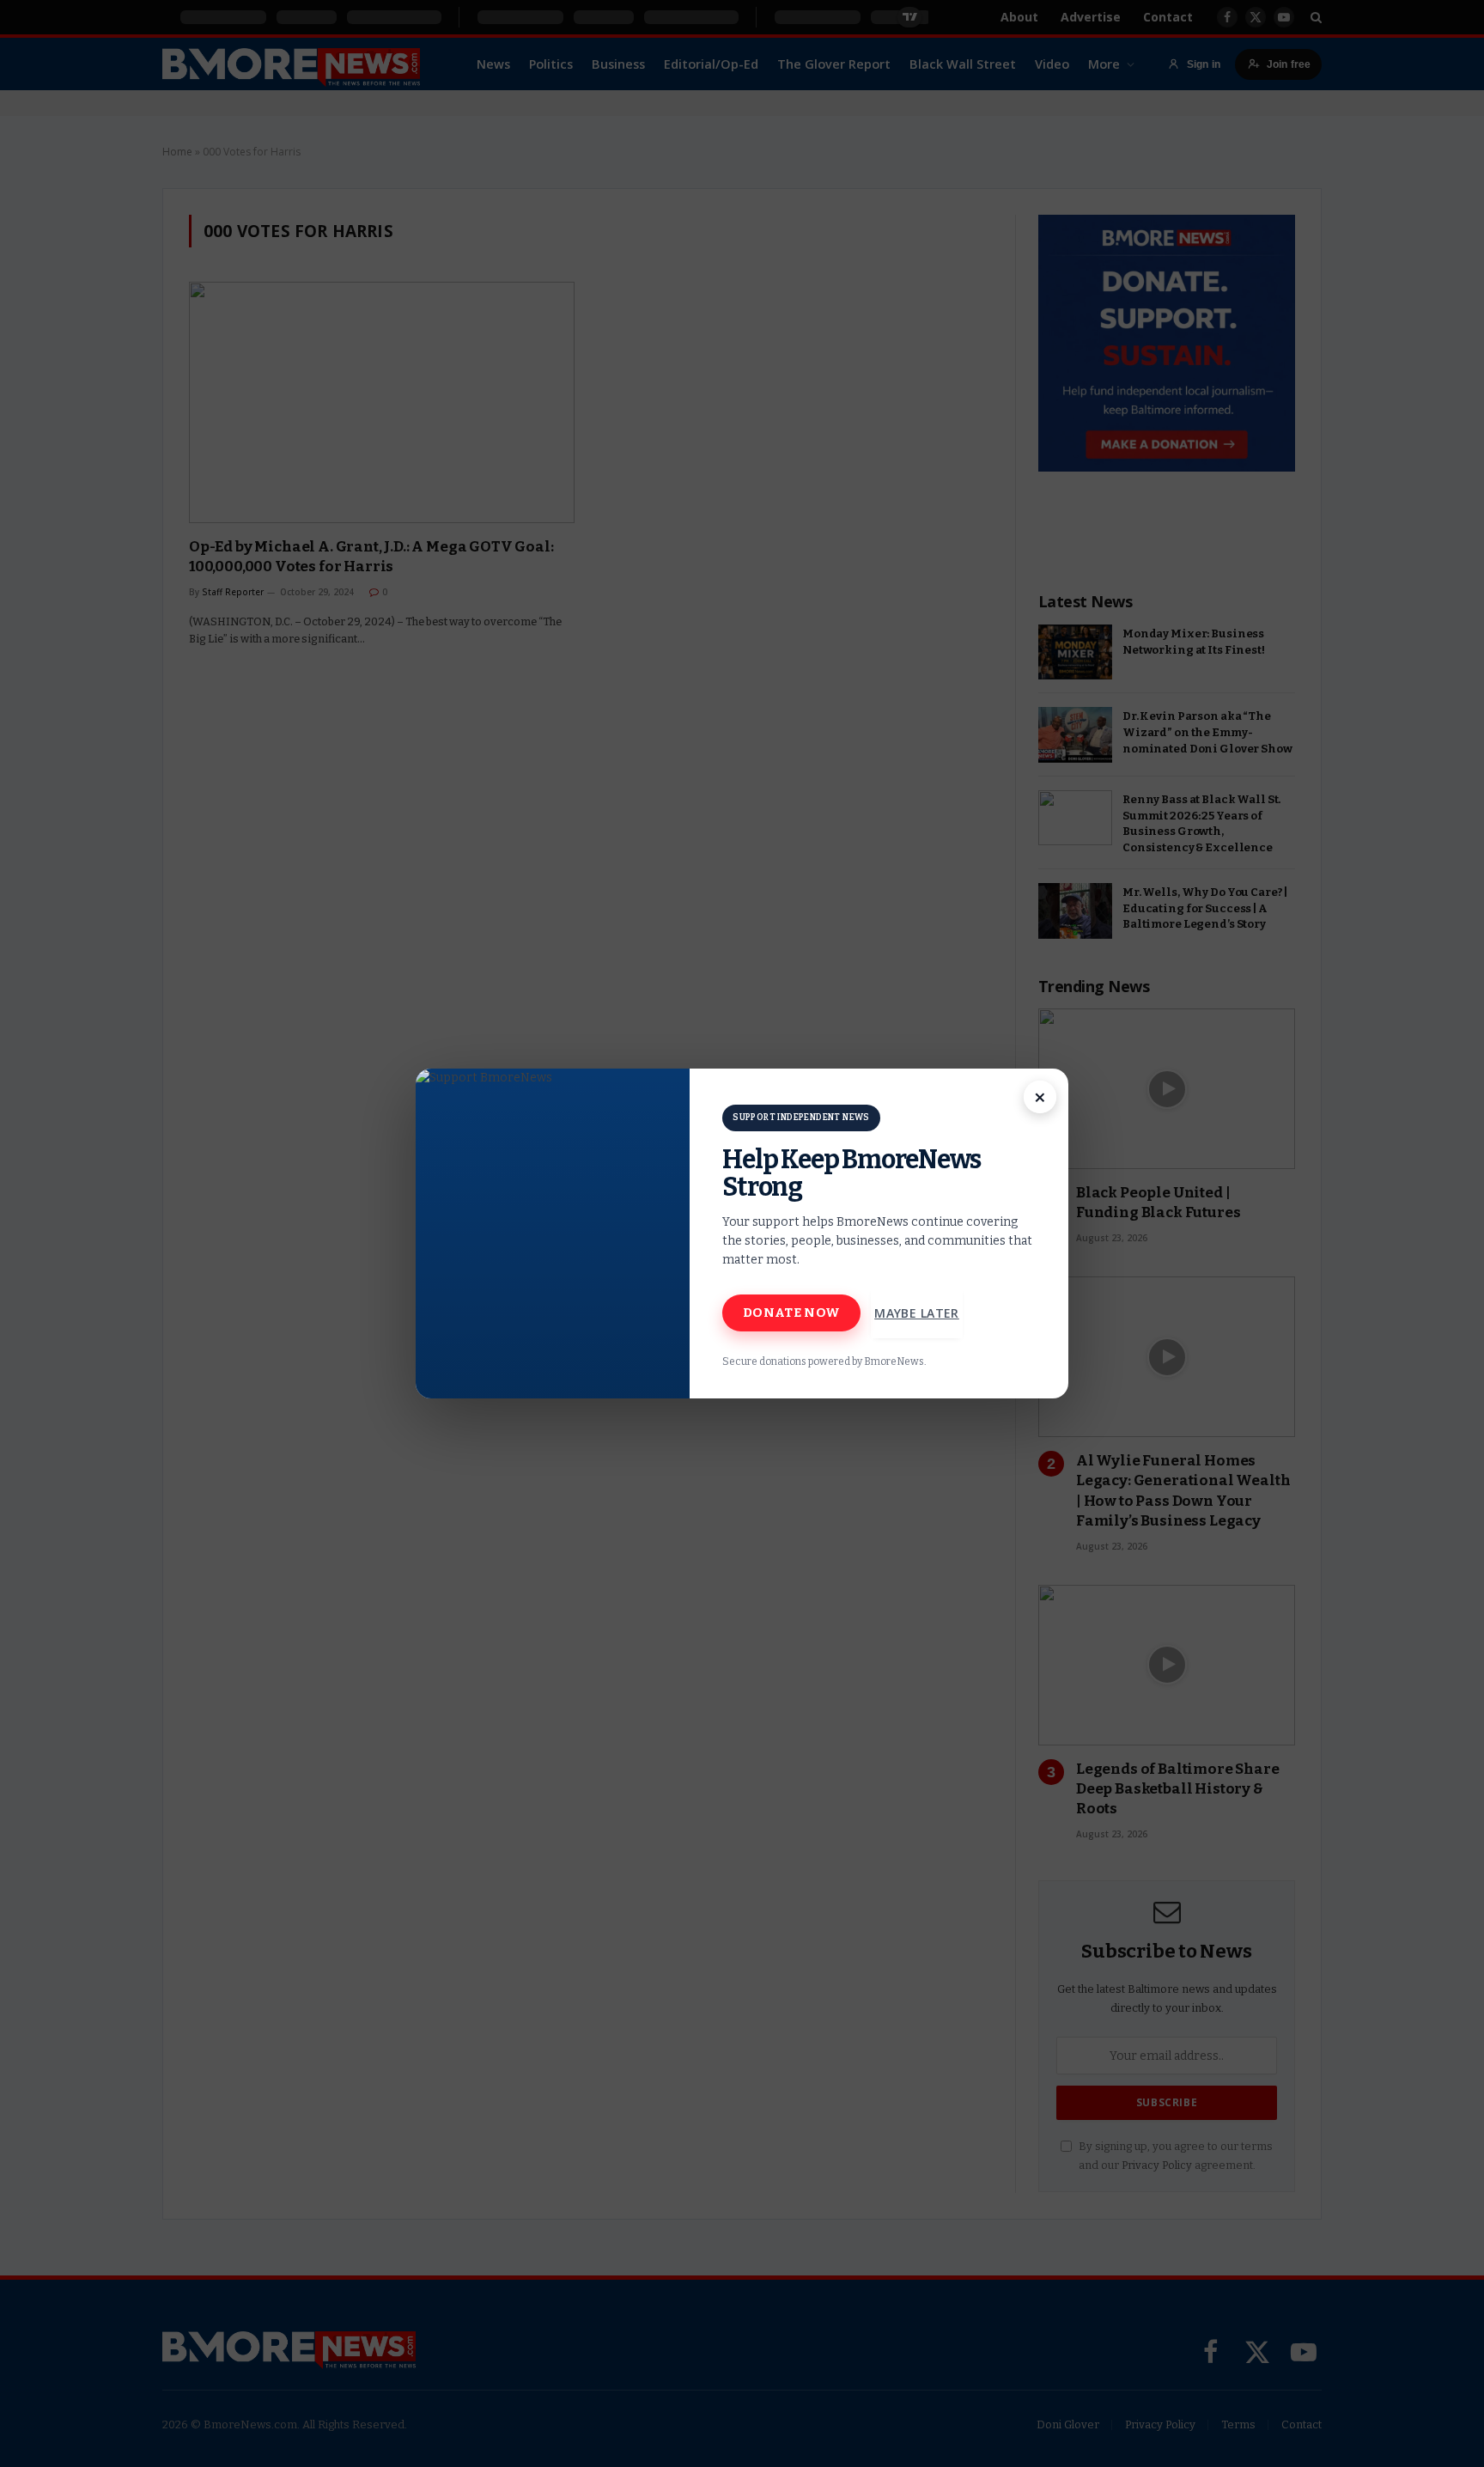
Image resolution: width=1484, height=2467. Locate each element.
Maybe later (917, 1313)
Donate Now (791, 1313)
